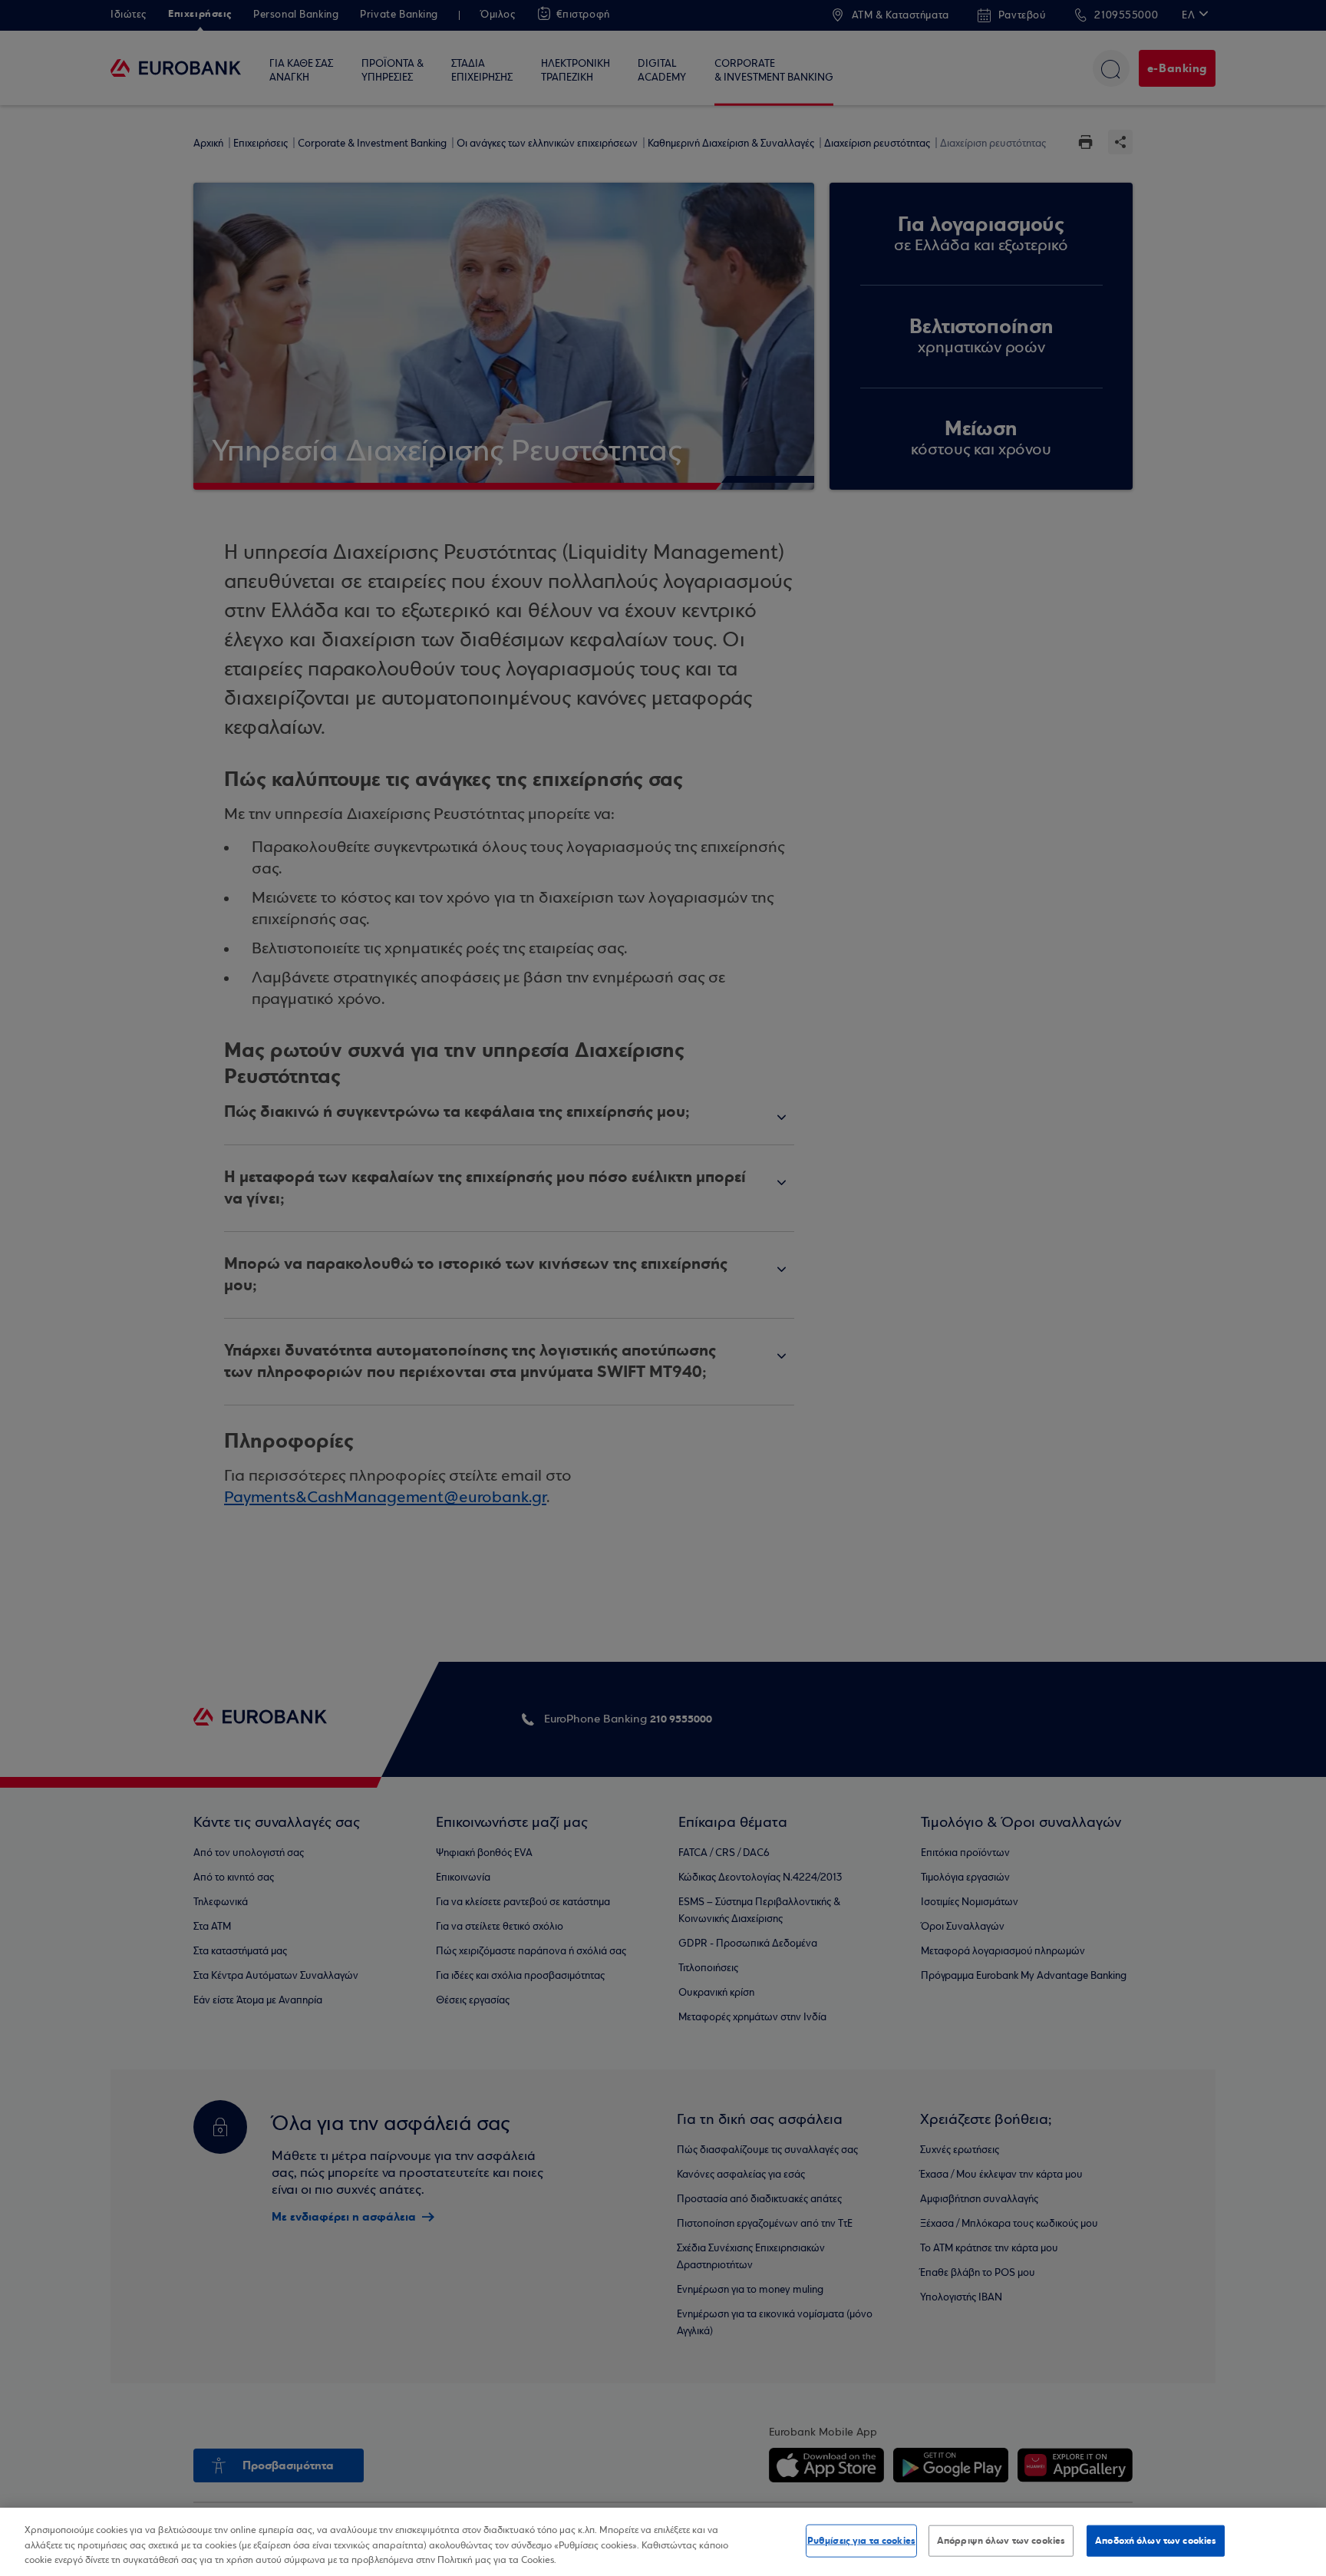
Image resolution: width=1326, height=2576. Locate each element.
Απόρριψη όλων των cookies (1001, 2540)
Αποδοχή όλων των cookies (1156, 2540)
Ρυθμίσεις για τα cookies (861, 2540)
